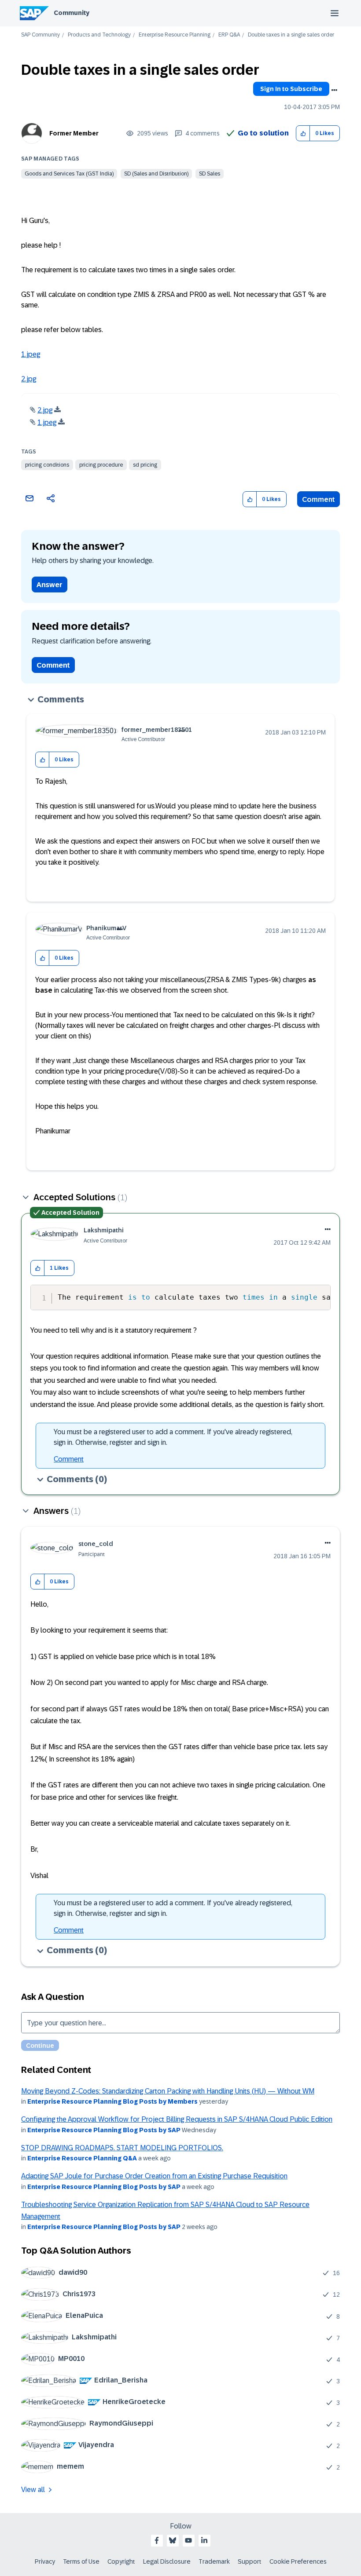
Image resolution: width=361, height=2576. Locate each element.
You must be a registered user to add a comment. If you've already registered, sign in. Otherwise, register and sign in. (173, 1437)
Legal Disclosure (167, 2561)
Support (250, 2561)
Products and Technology (99, 35)
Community (72, 13)
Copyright (121, 2561)
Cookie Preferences (298, 2561)
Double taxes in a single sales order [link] (291, 35)
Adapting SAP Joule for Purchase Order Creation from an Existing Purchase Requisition (154, 2176)
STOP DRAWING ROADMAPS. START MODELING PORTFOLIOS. (122, 2148)
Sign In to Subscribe (291, 89)
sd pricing (145, 465)
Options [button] (334, 90)
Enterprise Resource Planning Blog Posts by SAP (104, 2130)
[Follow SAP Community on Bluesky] (173, 2540)
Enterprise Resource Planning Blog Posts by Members (112, 2101)
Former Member (74, 133)
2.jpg (29, 379)
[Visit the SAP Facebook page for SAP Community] (157, 2540)
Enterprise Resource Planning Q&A (82, 2158)
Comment (319, 499)
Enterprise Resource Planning (175, 35)
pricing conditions (47, 465)
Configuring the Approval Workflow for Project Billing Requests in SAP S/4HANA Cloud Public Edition (177, 2119)
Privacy (45, 2561)
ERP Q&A (229, 35)
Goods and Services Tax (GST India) (69, 174)
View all (33, 2490)
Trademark (214, 2561)
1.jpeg (31, 354)
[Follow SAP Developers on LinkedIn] (204, 2540)
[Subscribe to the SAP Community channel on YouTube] (188, 2540)
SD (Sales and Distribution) (156, 174)
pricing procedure (101, 465)
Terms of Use (81, 2561)
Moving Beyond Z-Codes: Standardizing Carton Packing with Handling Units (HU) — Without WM (168, 2091)
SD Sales (210, 174)
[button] (303, 133)
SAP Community (41, 35)
